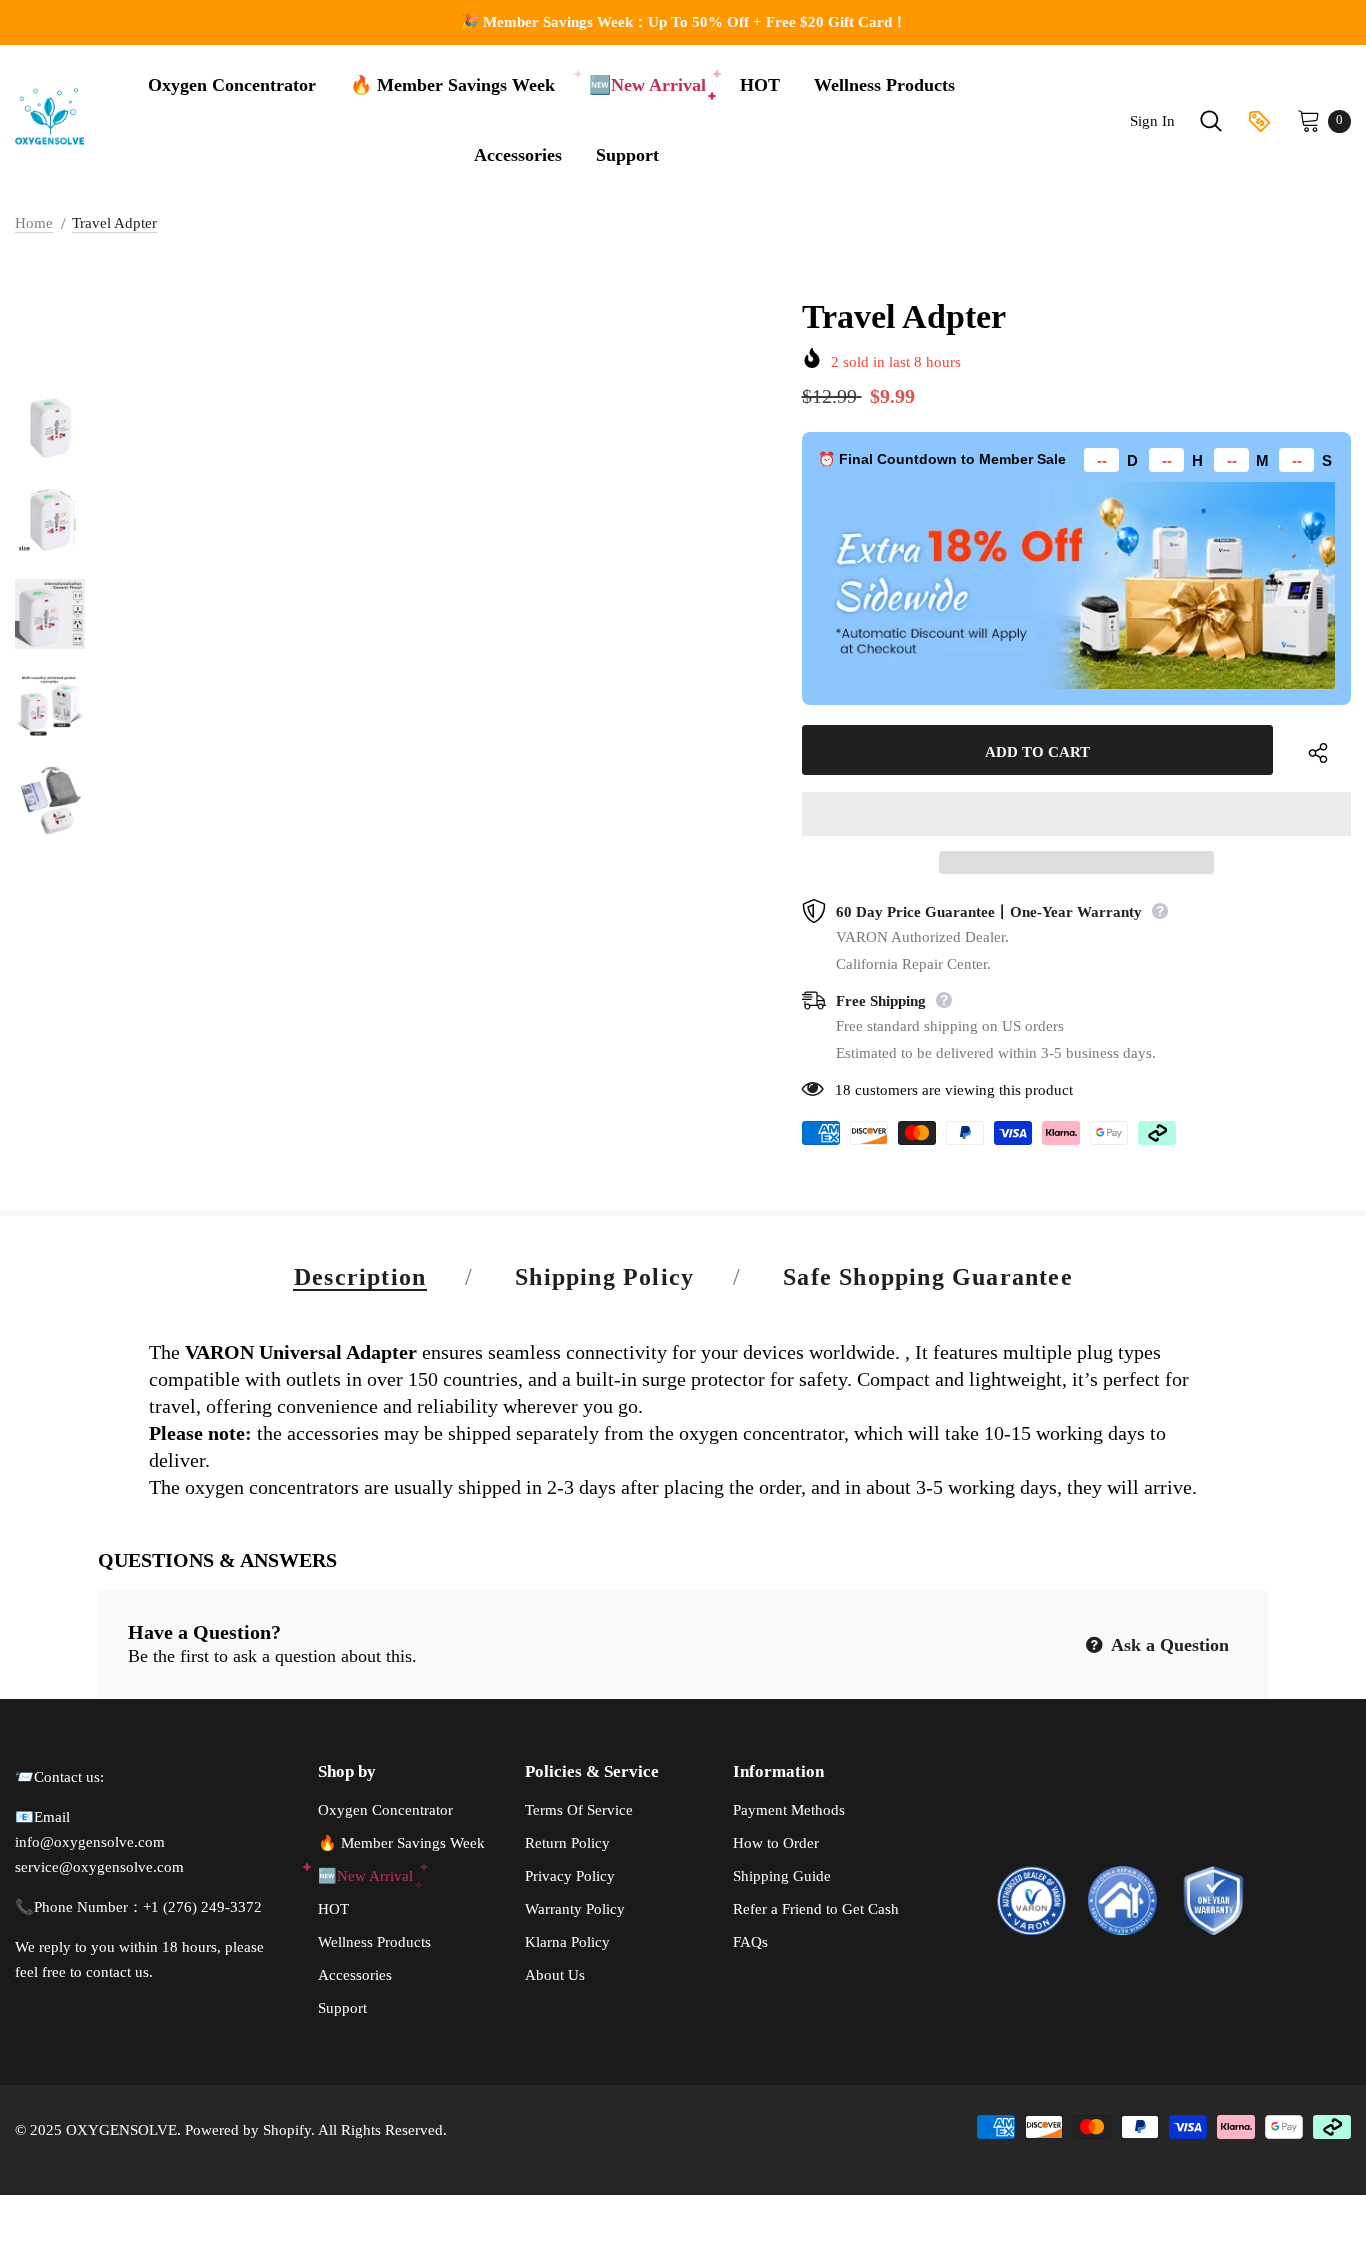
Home (34, 223)
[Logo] (55, 115)
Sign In (1152, 121)
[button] (1076, 814)
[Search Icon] (1211, 121)
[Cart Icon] (1309, 120)
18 (843, 1090)
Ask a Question (1168, 1645)
